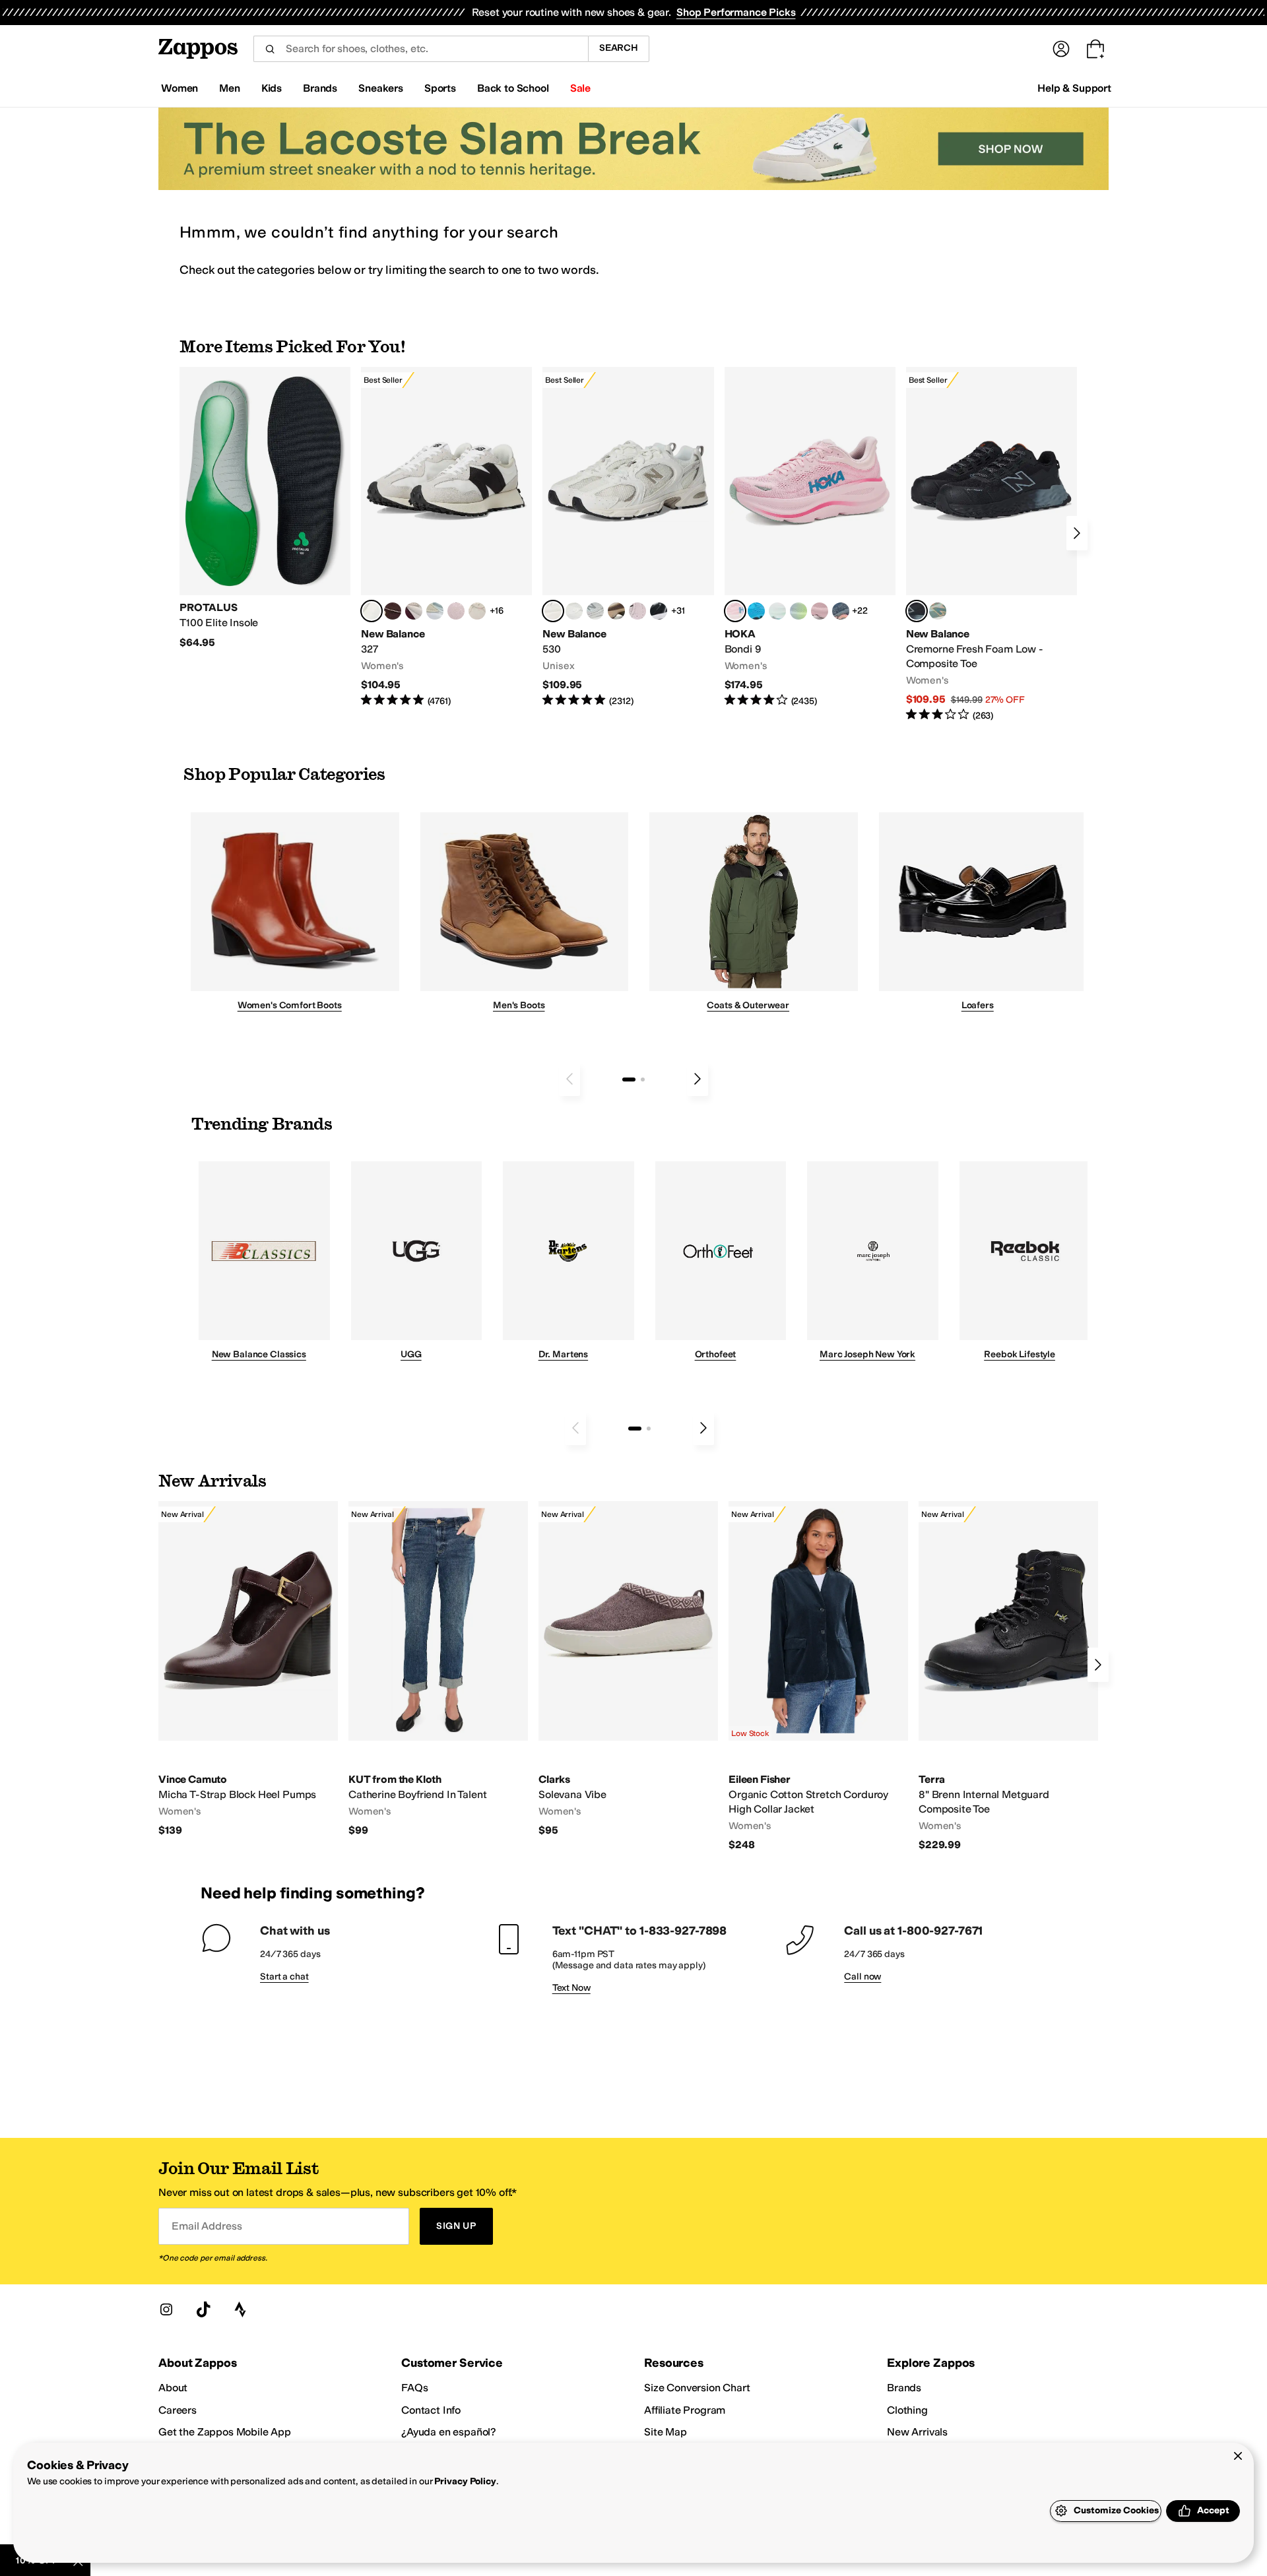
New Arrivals (917, 2432)
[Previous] (569, 1079)
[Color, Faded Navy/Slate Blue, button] (841, 611)
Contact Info (431, 2410)
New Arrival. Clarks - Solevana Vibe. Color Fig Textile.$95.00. (628, 1669)
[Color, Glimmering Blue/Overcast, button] (798, 611)
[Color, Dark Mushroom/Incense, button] (616, 611)
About (173, 2388)
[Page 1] (629, 1079)
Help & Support (1074, 88)
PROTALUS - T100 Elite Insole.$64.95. (265, 508)
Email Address (207, 2226)
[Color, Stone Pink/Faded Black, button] (637, 611)
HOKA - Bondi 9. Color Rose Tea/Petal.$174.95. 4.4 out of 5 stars (810, 537)
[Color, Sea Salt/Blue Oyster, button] (574, 611)
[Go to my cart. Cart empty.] (1095, 49)
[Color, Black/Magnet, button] (659, 611)
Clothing (907, 2410)
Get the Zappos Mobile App (225, 2432)
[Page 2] (643, 1079)
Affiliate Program (685, 2410)
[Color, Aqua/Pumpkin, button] (938, 611)
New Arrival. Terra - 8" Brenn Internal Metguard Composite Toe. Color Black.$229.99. (1008, 1676)
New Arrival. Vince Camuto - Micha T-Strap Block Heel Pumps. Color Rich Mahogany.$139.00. (248, 1669)
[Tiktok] (203, 2309)
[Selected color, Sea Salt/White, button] (372, 611)
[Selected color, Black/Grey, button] (917, 611)
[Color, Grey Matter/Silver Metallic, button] (595, 611)
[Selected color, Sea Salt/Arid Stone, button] (553, 611)
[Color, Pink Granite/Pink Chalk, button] (456, 611)
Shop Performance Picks (736, 12)
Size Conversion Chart (697, 2388)
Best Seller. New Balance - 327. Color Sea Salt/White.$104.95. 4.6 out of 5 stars (446, 537)
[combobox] (421, 49)
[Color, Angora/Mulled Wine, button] (414, 611)
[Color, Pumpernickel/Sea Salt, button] (393, 611)
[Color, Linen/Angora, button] (477, 611)
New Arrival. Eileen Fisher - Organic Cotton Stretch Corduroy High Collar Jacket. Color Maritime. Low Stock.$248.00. (818, 1676)
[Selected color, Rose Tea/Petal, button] (735, 611)
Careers (178, 2410)
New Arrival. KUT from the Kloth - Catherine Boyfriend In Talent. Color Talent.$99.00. (438, 1669)
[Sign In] (1061, 49)
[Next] (1077, 533)
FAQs (414, 2388)
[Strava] (240, 2309)
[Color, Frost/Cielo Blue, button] (777, 611)
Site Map (666, 2432)
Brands (904, 2388)
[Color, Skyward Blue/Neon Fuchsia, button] (756, 611)
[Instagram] (166, 2309)
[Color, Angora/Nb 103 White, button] (435, 611)
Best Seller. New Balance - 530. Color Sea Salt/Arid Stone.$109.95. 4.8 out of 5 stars (628, 537)
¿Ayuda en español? (449, 2432)
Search (619, 48)
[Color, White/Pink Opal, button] (820, 611)
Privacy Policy (465, 2481)
